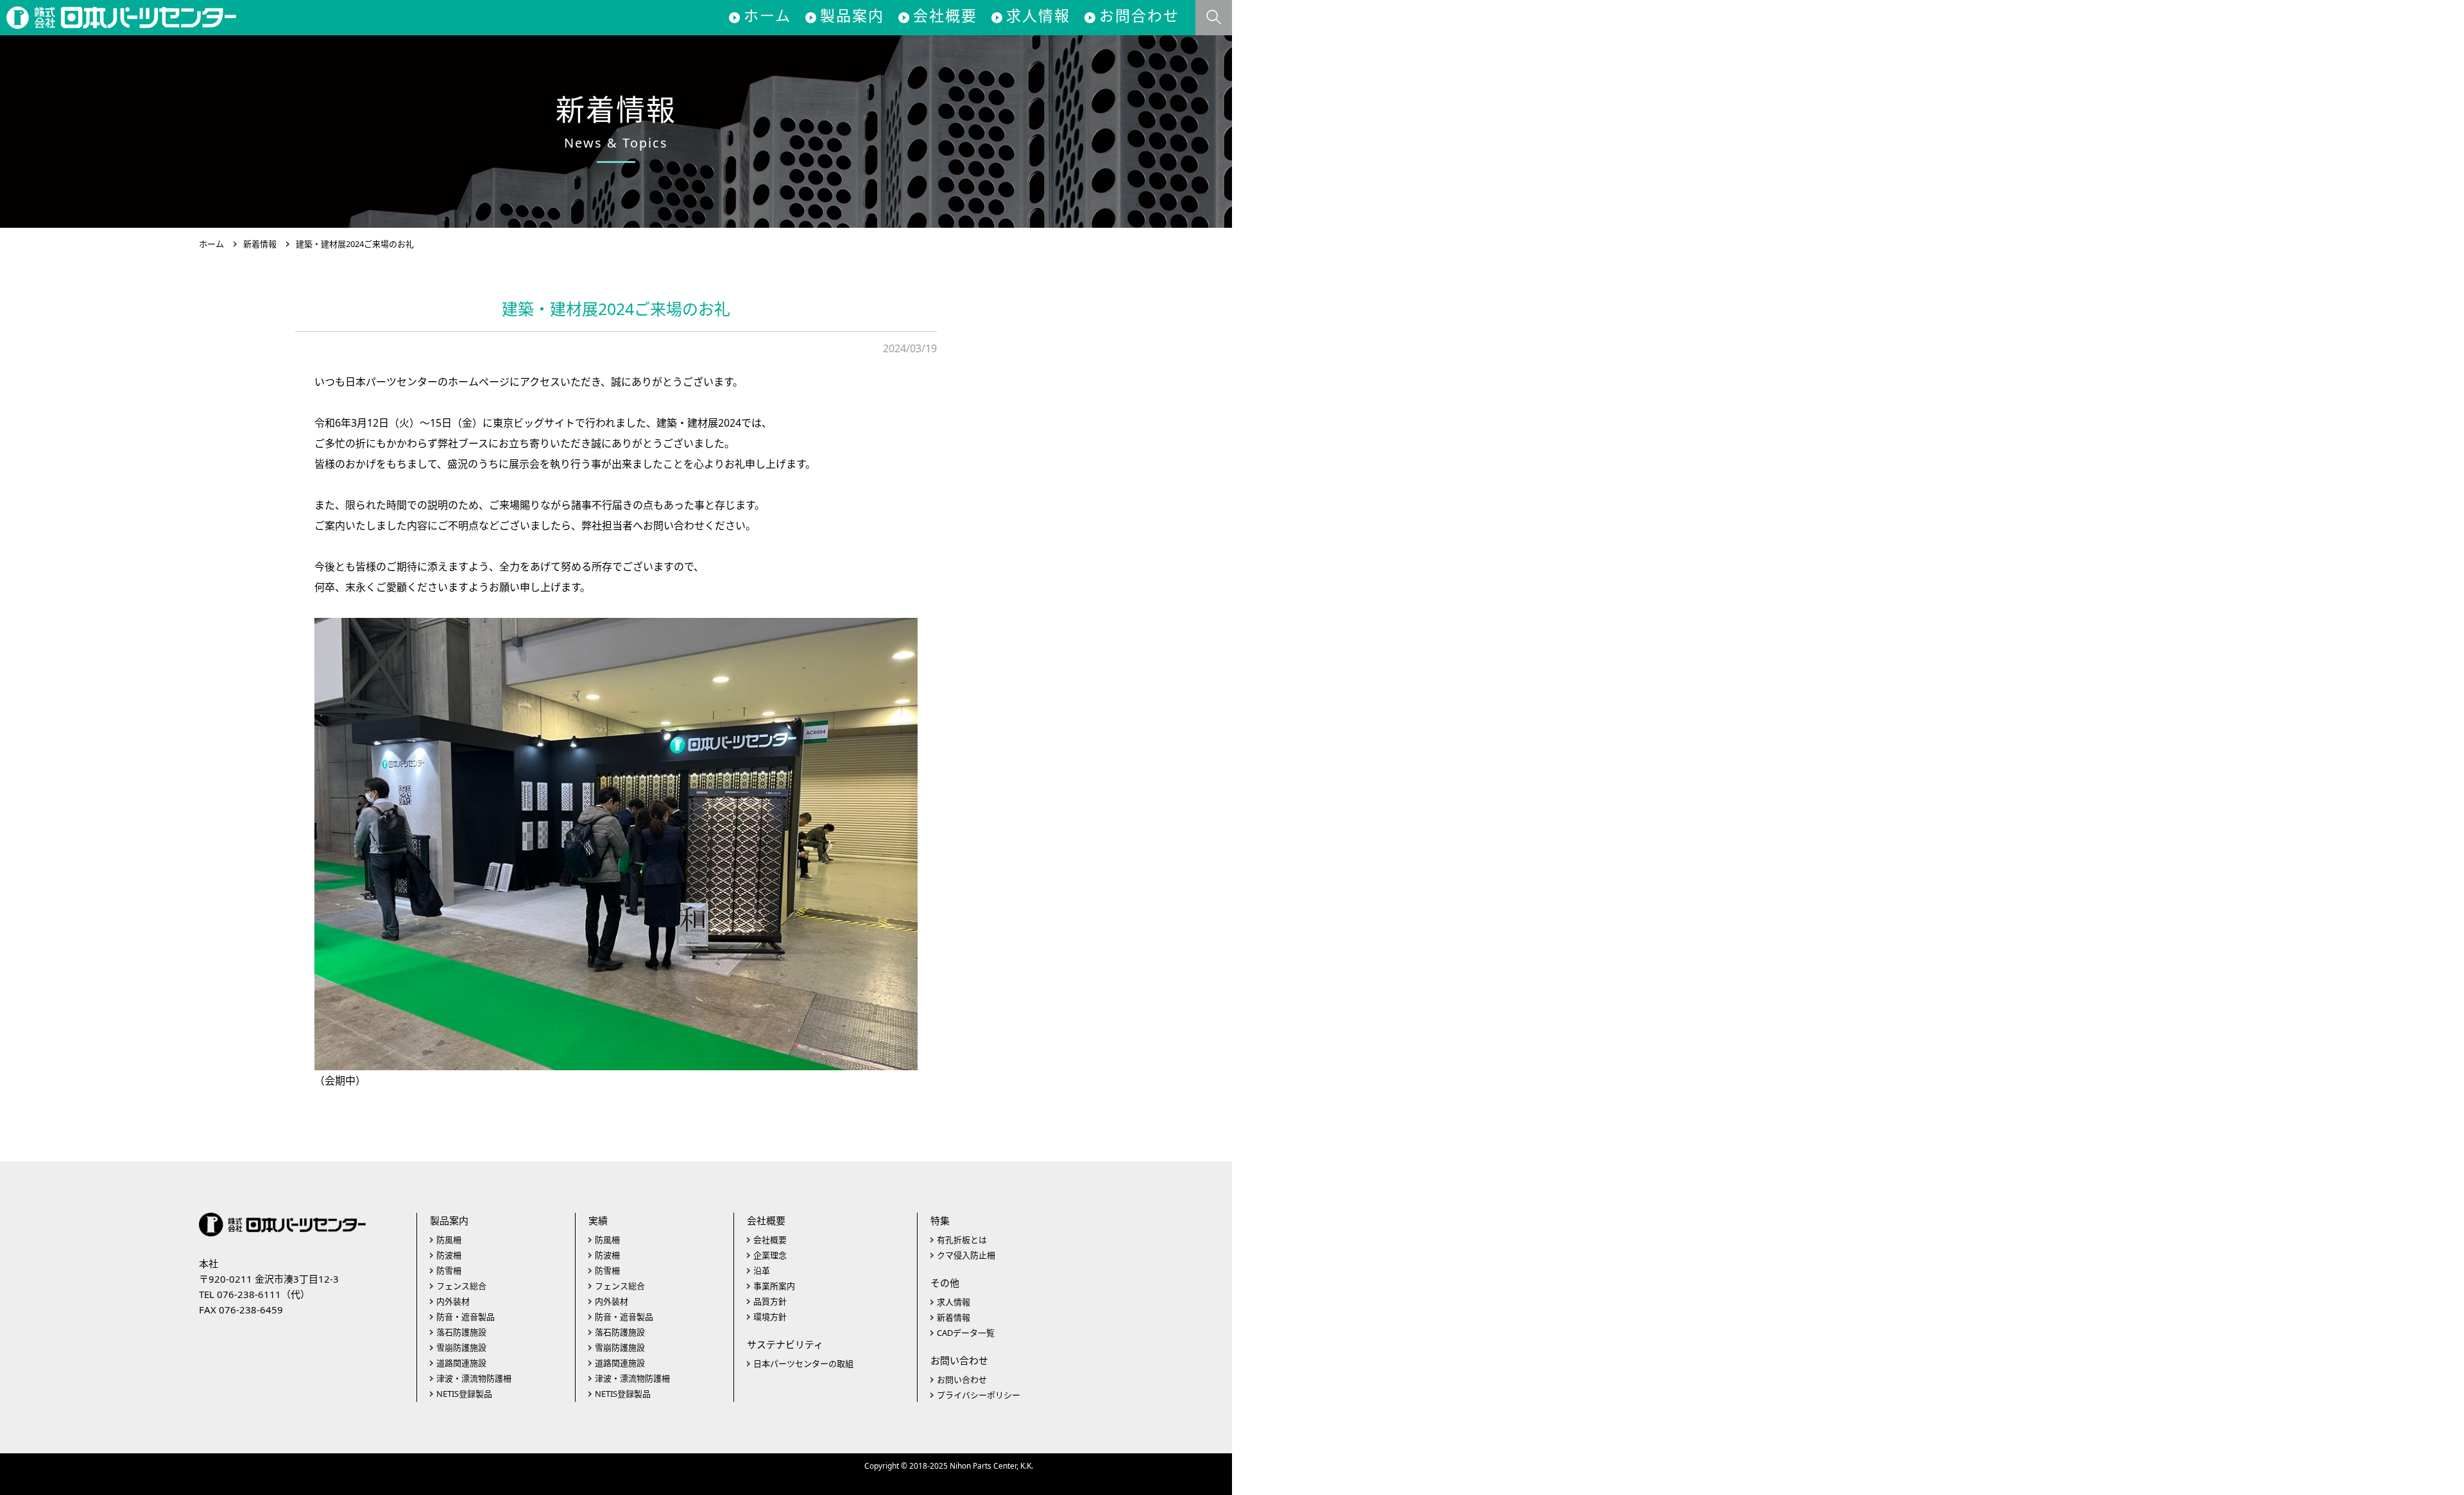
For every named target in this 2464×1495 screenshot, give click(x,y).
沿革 (762, 1270)
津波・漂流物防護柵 (474, 1378)
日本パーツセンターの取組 (803, 1363)
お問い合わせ (962, 1380)
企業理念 (770, 1255)
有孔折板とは (962, 1240)
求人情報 (1038, 15)
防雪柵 (449, 1270)
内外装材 (453, 1301)
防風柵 (449, 1240)
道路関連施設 (461, 1363)
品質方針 (770, 1301)
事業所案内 (774, 1286)
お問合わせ (1139, 15)
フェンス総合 (461, 1286)
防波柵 (449, 1255)
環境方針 (770, 1317)
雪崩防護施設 (461, 1347)
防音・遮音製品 (466, 1317)
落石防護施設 (461, 1332)
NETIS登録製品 (464, 1394)
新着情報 (260, 244)
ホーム (767, 15)
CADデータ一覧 (966, 1333)
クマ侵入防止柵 (966, 1255)
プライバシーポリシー (979, 1395)
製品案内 (852, 15)
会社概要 (945, 15)
